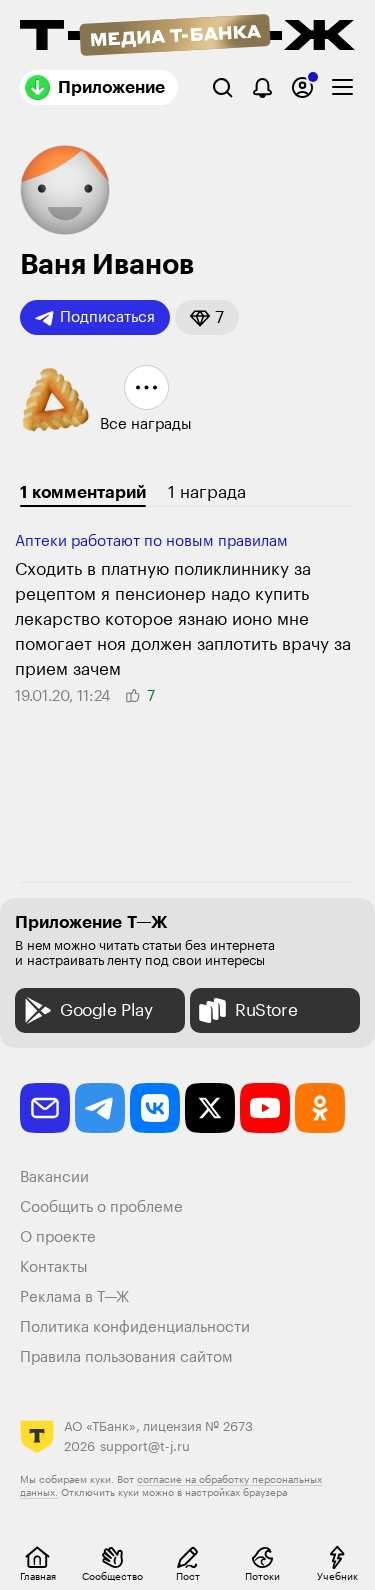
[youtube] (265, 1108)
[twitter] (210, 1108)
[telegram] (100, 1108)
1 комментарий (83, 492)
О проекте (58, 1237)
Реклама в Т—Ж (74, 1297)
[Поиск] (222, 87)
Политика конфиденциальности (135, 1327)
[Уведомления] (262, 87)
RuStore (266, 1010)
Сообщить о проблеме (101, 1207)
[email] (45, 1108)
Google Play (106, 1010)
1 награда (207, 492)
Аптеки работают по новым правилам (151, 541)
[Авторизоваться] (302, 87)
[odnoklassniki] (320, 1108)
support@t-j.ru (145, 1446)
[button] (207, 317)
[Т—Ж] (187, 37)
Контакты (54, 1267)
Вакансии (54, 1177)
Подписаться (107, 317)
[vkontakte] (155, 1108)
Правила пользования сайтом (126, 1357)
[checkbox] (342, 87)
